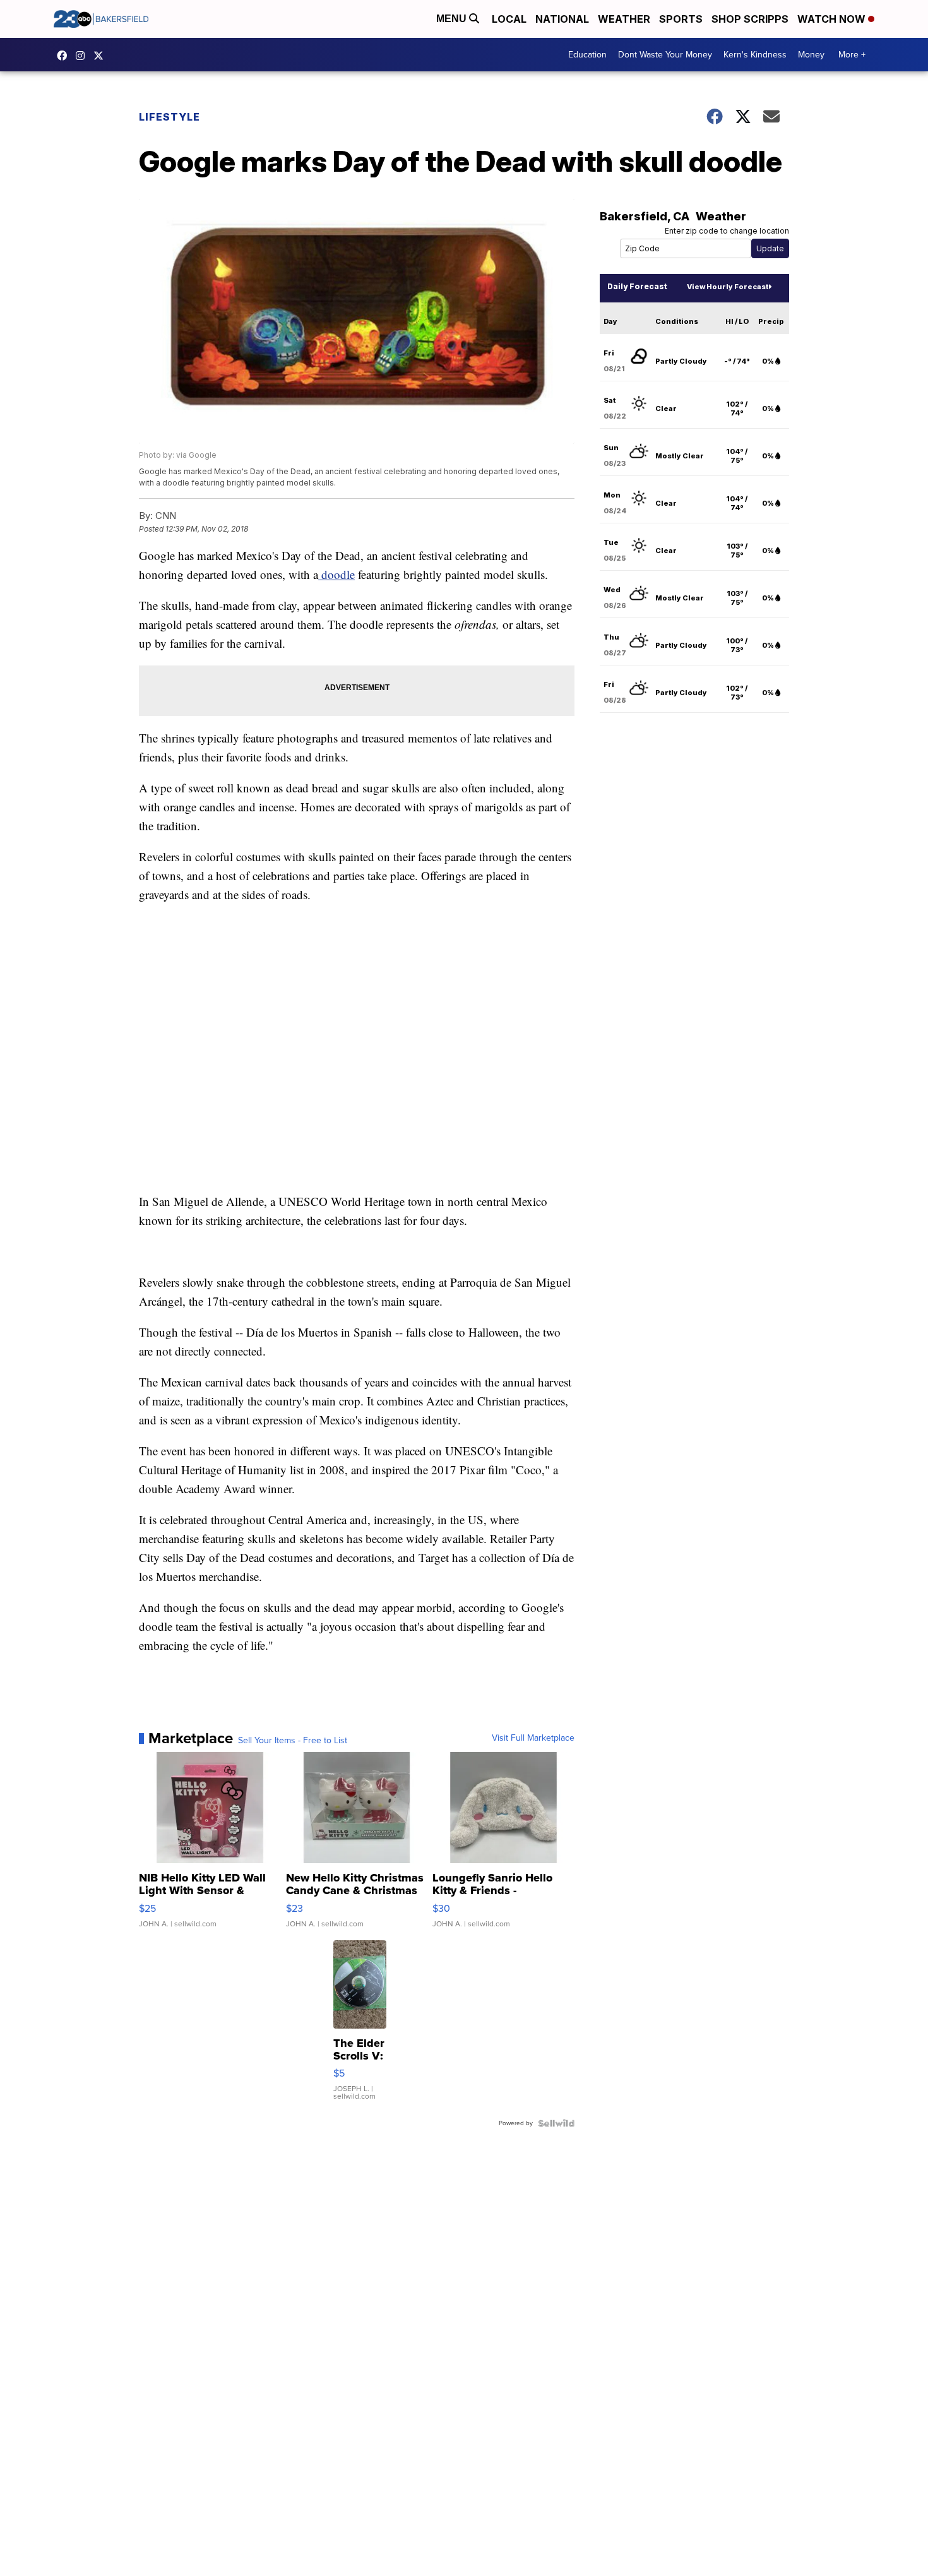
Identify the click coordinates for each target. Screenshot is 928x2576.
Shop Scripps (750, 19)
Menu (453, 19)
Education (587, 55)
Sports (681, 19)
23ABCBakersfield (65, 56)
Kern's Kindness (755, 55)
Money (811, 55)
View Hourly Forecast (728, 287)
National (562, 19)
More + (852, 55)
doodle (336, 574)
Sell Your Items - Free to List (293, 1741)
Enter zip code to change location (727, 231)
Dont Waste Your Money (665, 55)
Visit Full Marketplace (533, 1738)
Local (509, 19)
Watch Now (833, 19)
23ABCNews (83, 56)
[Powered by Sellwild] (556, 2123)
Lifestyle (170, 117)
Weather (624, 19)
